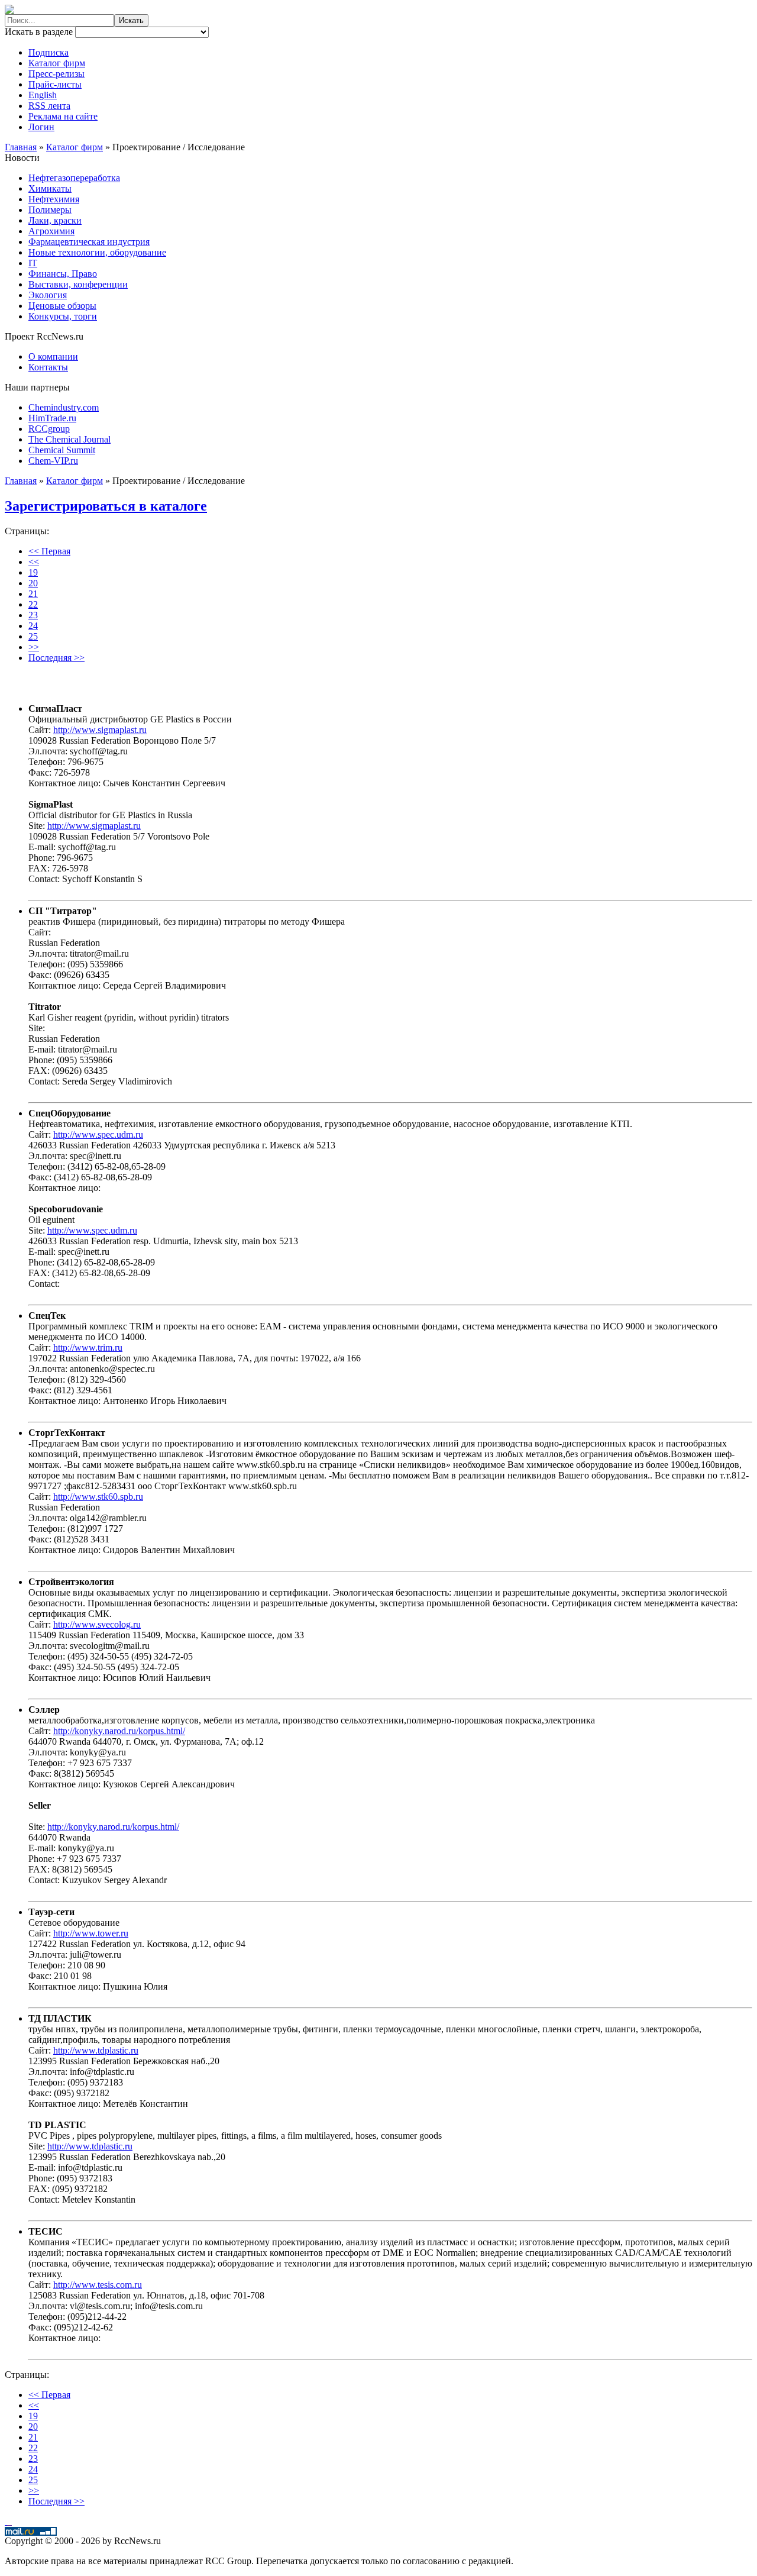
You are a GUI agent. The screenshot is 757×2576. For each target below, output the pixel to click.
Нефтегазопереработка (74, 178)
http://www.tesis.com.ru (98, 2285)
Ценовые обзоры (62, 306)
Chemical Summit (62, 450)
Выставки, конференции (78, 284)
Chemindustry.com (64, 407)
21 (33, 594)
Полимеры (50, 210)
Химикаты (50, 188)
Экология (48, 295)
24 (33, 626)
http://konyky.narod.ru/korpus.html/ (119, 1731)
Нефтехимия (54, 199)
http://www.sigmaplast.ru (100, 730)
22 (33, 604)
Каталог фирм (57, 63)
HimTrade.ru (52, 418)
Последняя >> (56, 658)
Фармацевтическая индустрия (89, 242)
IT (33, 263)
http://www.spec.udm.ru (98, 1134)
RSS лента (49, 106)
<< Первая (49, 551)
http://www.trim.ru (88, 1347)
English (43, 95)
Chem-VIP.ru (53, 461)
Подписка (48, 52)
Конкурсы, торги (63, 316)
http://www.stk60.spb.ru (98, 1497)
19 (33, 572)
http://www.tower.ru (91, 1933)
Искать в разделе (40, 32)
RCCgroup (49, 429)
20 (33, 583)
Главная (21, 147)
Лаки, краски (55, 220)
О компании (53, 356)
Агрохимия (51, 231)
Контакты (48, 367)
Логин (41, 127)
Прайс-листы (55, 84)
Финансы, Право (63, 274)
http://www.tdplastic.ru (96, 2050)
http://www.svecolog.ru (97, 1624)
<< (34, 562)
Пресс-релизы (56, 74)
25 (33, 636)
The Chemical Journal (69, 439)
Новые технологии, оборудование (97, 252)
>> (34, 647)
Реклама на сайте (63, 116)
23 (33, 615)
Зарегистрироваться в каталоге (106, 506)
